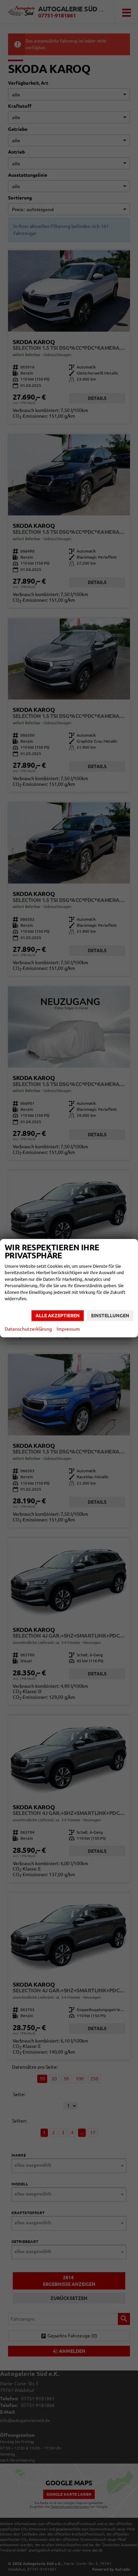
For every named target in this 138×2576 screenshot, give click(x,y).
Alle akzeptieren (58, 1316)
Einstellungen (110, 1316)
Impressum (68, 1329)
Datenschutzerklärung (28, 1329)
